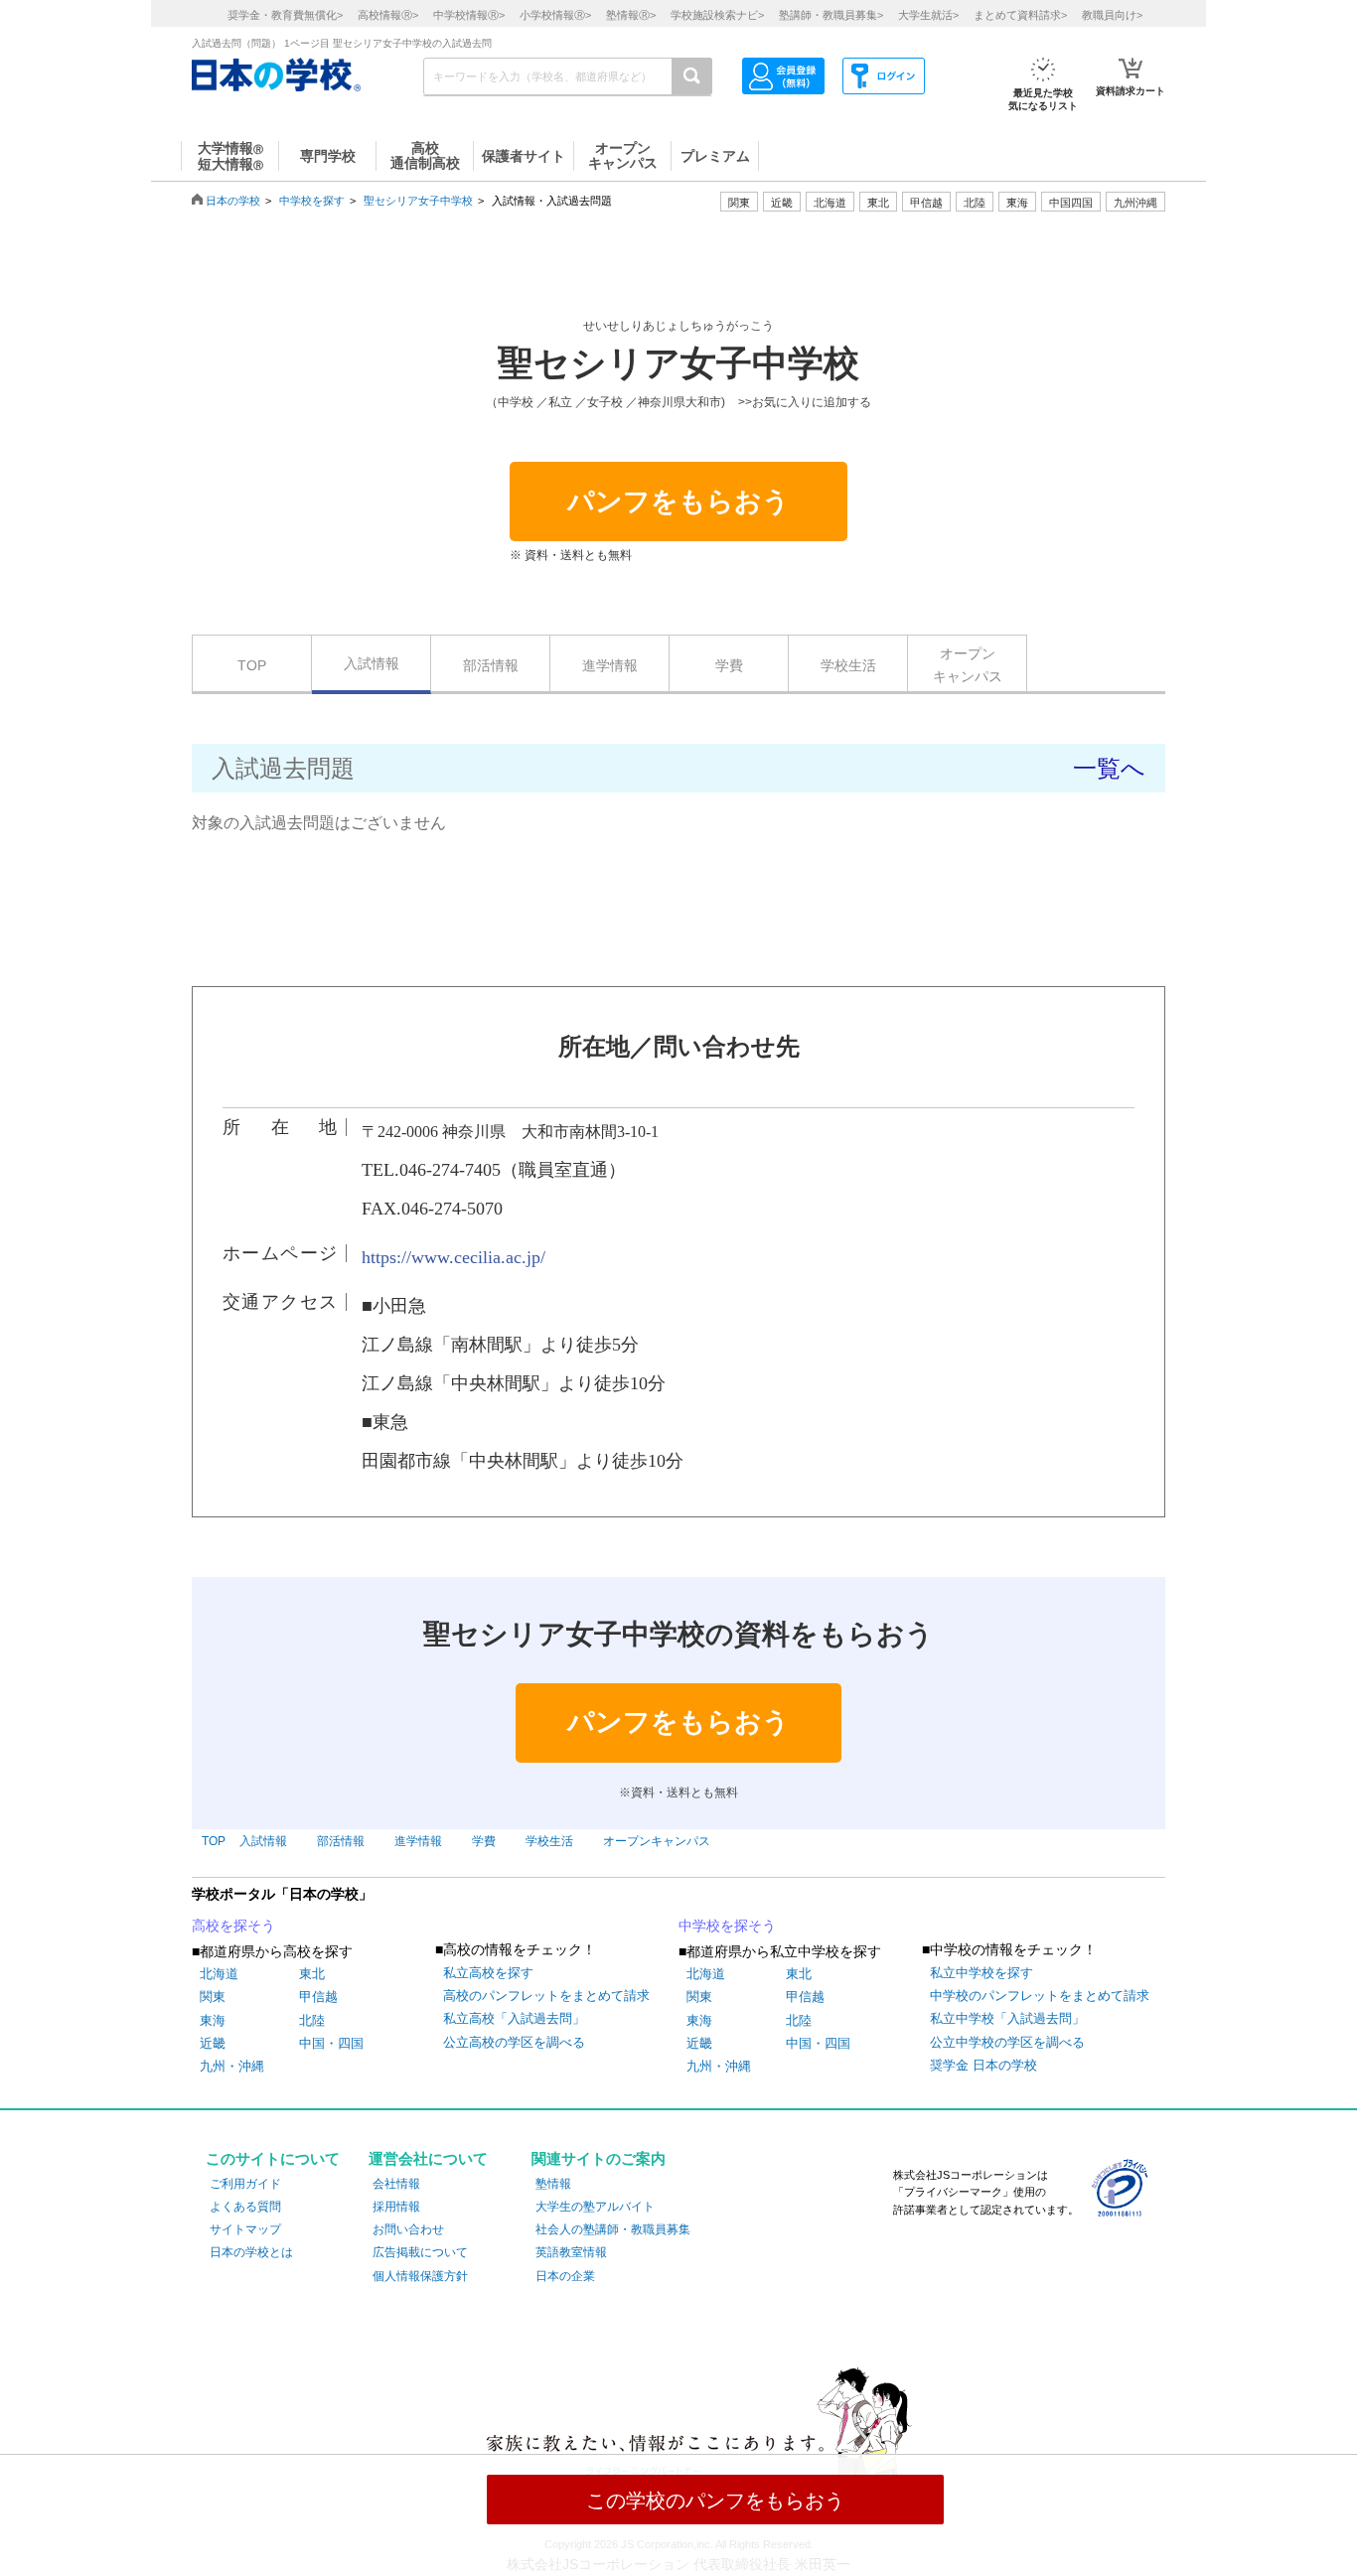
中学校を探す (312, 201)
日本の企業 (565, 2276)
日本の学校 (233, 201)
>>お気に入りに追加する (805, 402)
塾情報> (631, 15)
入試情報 (372, 663)
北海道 (830, 203)
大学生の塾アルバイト (595, 2207)
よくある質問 (245, 2207)
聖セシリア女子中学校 (418, 201)
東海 (213, 2020)
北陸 (312, 2020)
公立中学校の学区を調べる (1007, 2042)
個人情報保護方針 (420, 2276)
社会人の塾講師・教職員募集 (613, 2229)
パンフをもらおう (678, 501)
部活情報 (491, 665)
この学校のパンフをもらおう (715, 2501)
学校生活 (848, 665)
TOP (252, 665)
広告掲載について (420, 2252)
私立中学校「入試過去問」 (1007, 2018)
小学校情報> (555, 15)
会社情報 (396, 2184)
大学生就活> (928, 15)
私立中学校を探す (981, 1973)
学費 (729, 665)
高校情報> (388, 15)
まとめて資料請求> (1020, 15)
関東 (213, 1997)
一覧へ (1109, 768)
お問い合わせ (408, 2229)
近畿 (213, 2043)
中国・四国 (331, 2043)
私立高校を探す (488, 1973)
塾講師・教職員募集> (831, 15)
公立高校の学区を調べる (514, 2042)
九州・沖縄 (232, 2066)
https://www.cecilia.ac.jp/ (453, 1257)
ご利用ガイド (245, 2184)
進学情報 (610, 665)
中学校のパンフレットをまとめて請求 (1040, 1996)
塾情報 (553, 2184)
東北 (312, 1974)
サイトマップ (245, 2229)
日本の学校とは (251, 2252)
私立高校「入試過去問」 (514, 2018)
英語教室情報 (571, 2252)
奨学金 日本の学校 (983, 2065)
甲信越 (318, 1997)
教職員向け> (1112, 15)
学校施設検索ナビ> (717, 15)
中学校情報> (469, 15)
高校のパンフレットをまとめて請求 (546, 1996)
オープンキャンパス (968, 664)
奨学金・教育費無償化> (285, 15)
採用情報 (396, 2207)
